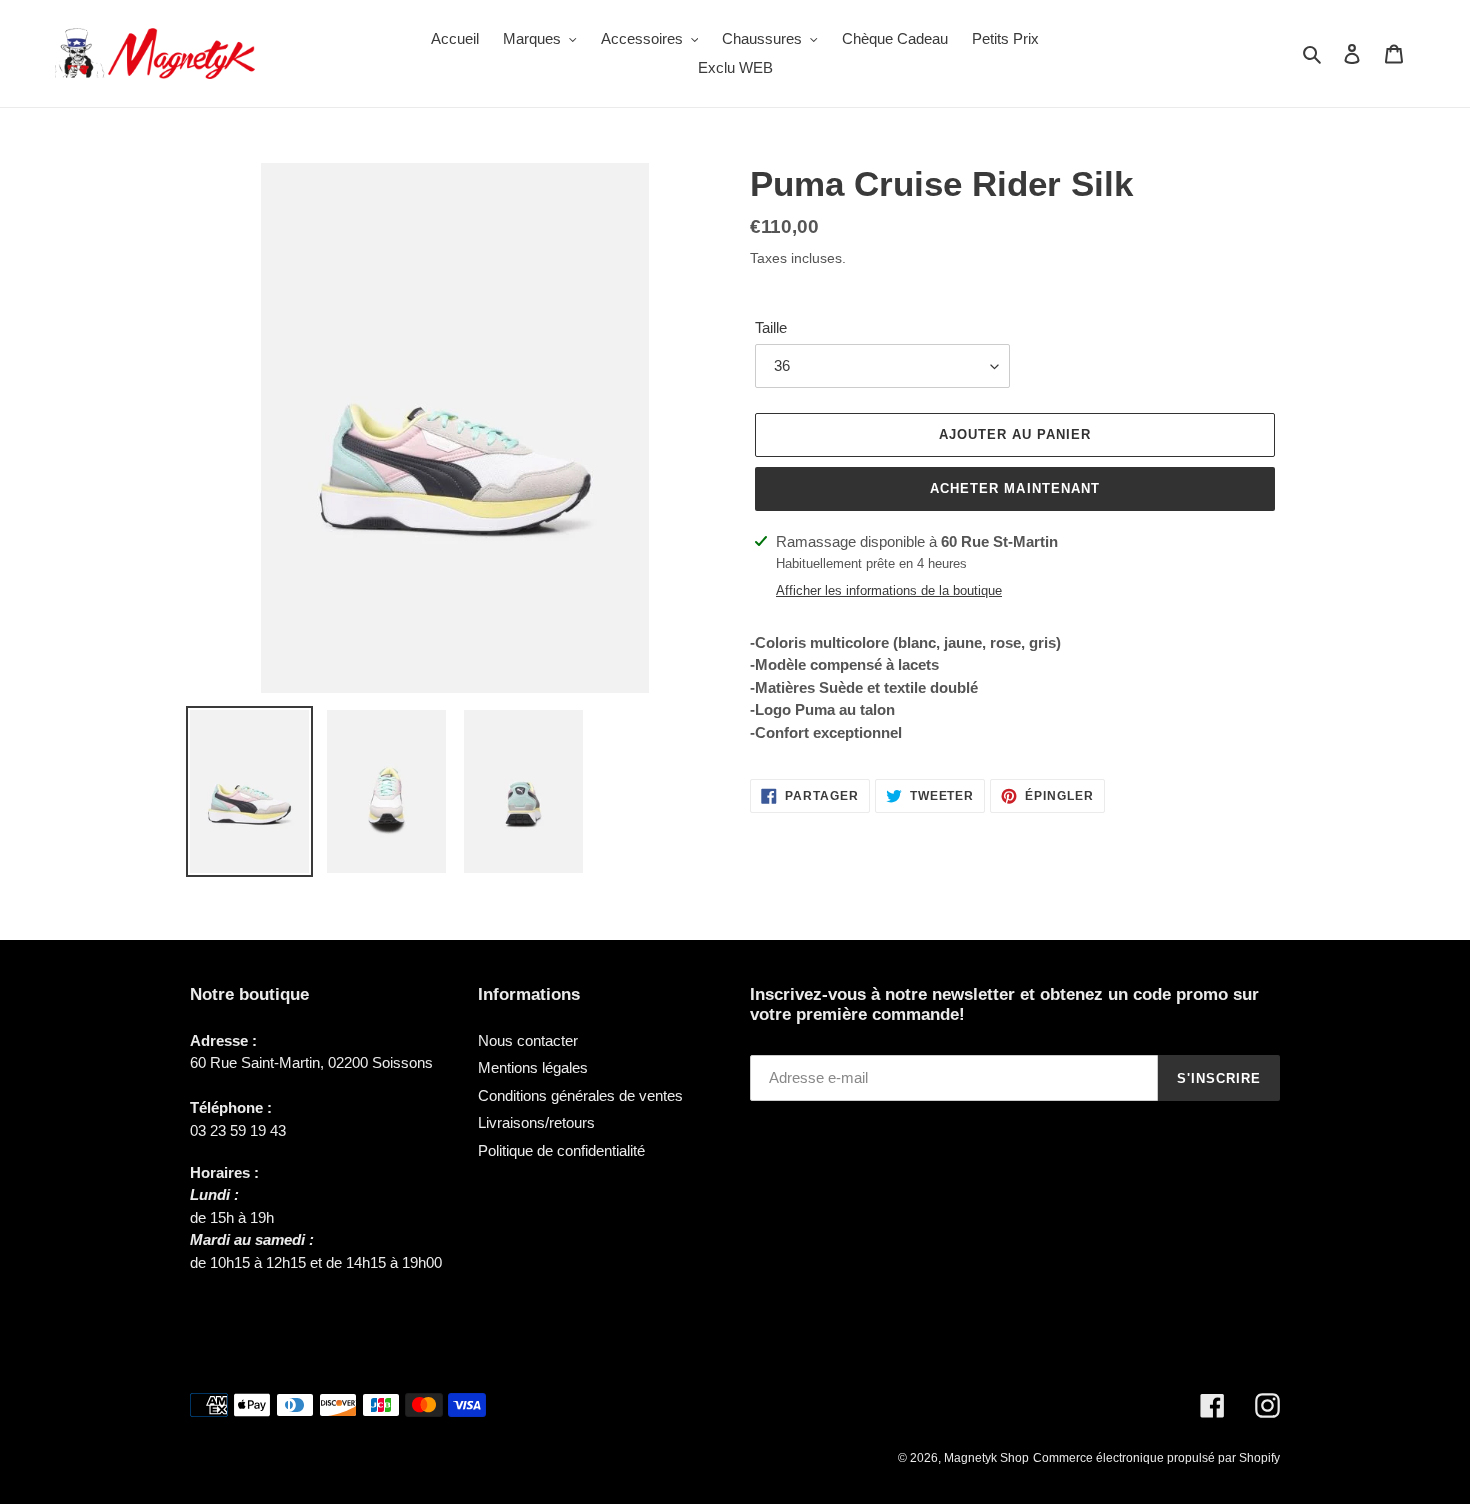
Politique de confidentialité (561, 1150)
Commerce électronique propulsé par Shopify (1156, 1458)
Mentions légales (533, 1067)
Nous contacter (528, 1040)
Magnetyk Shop (986, 1458)
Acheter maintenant (1015, 488)
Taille (771, 327)
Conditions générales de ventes (580, 1095)
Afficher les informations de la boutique (889, 590)
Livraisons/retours (536, 1122)
